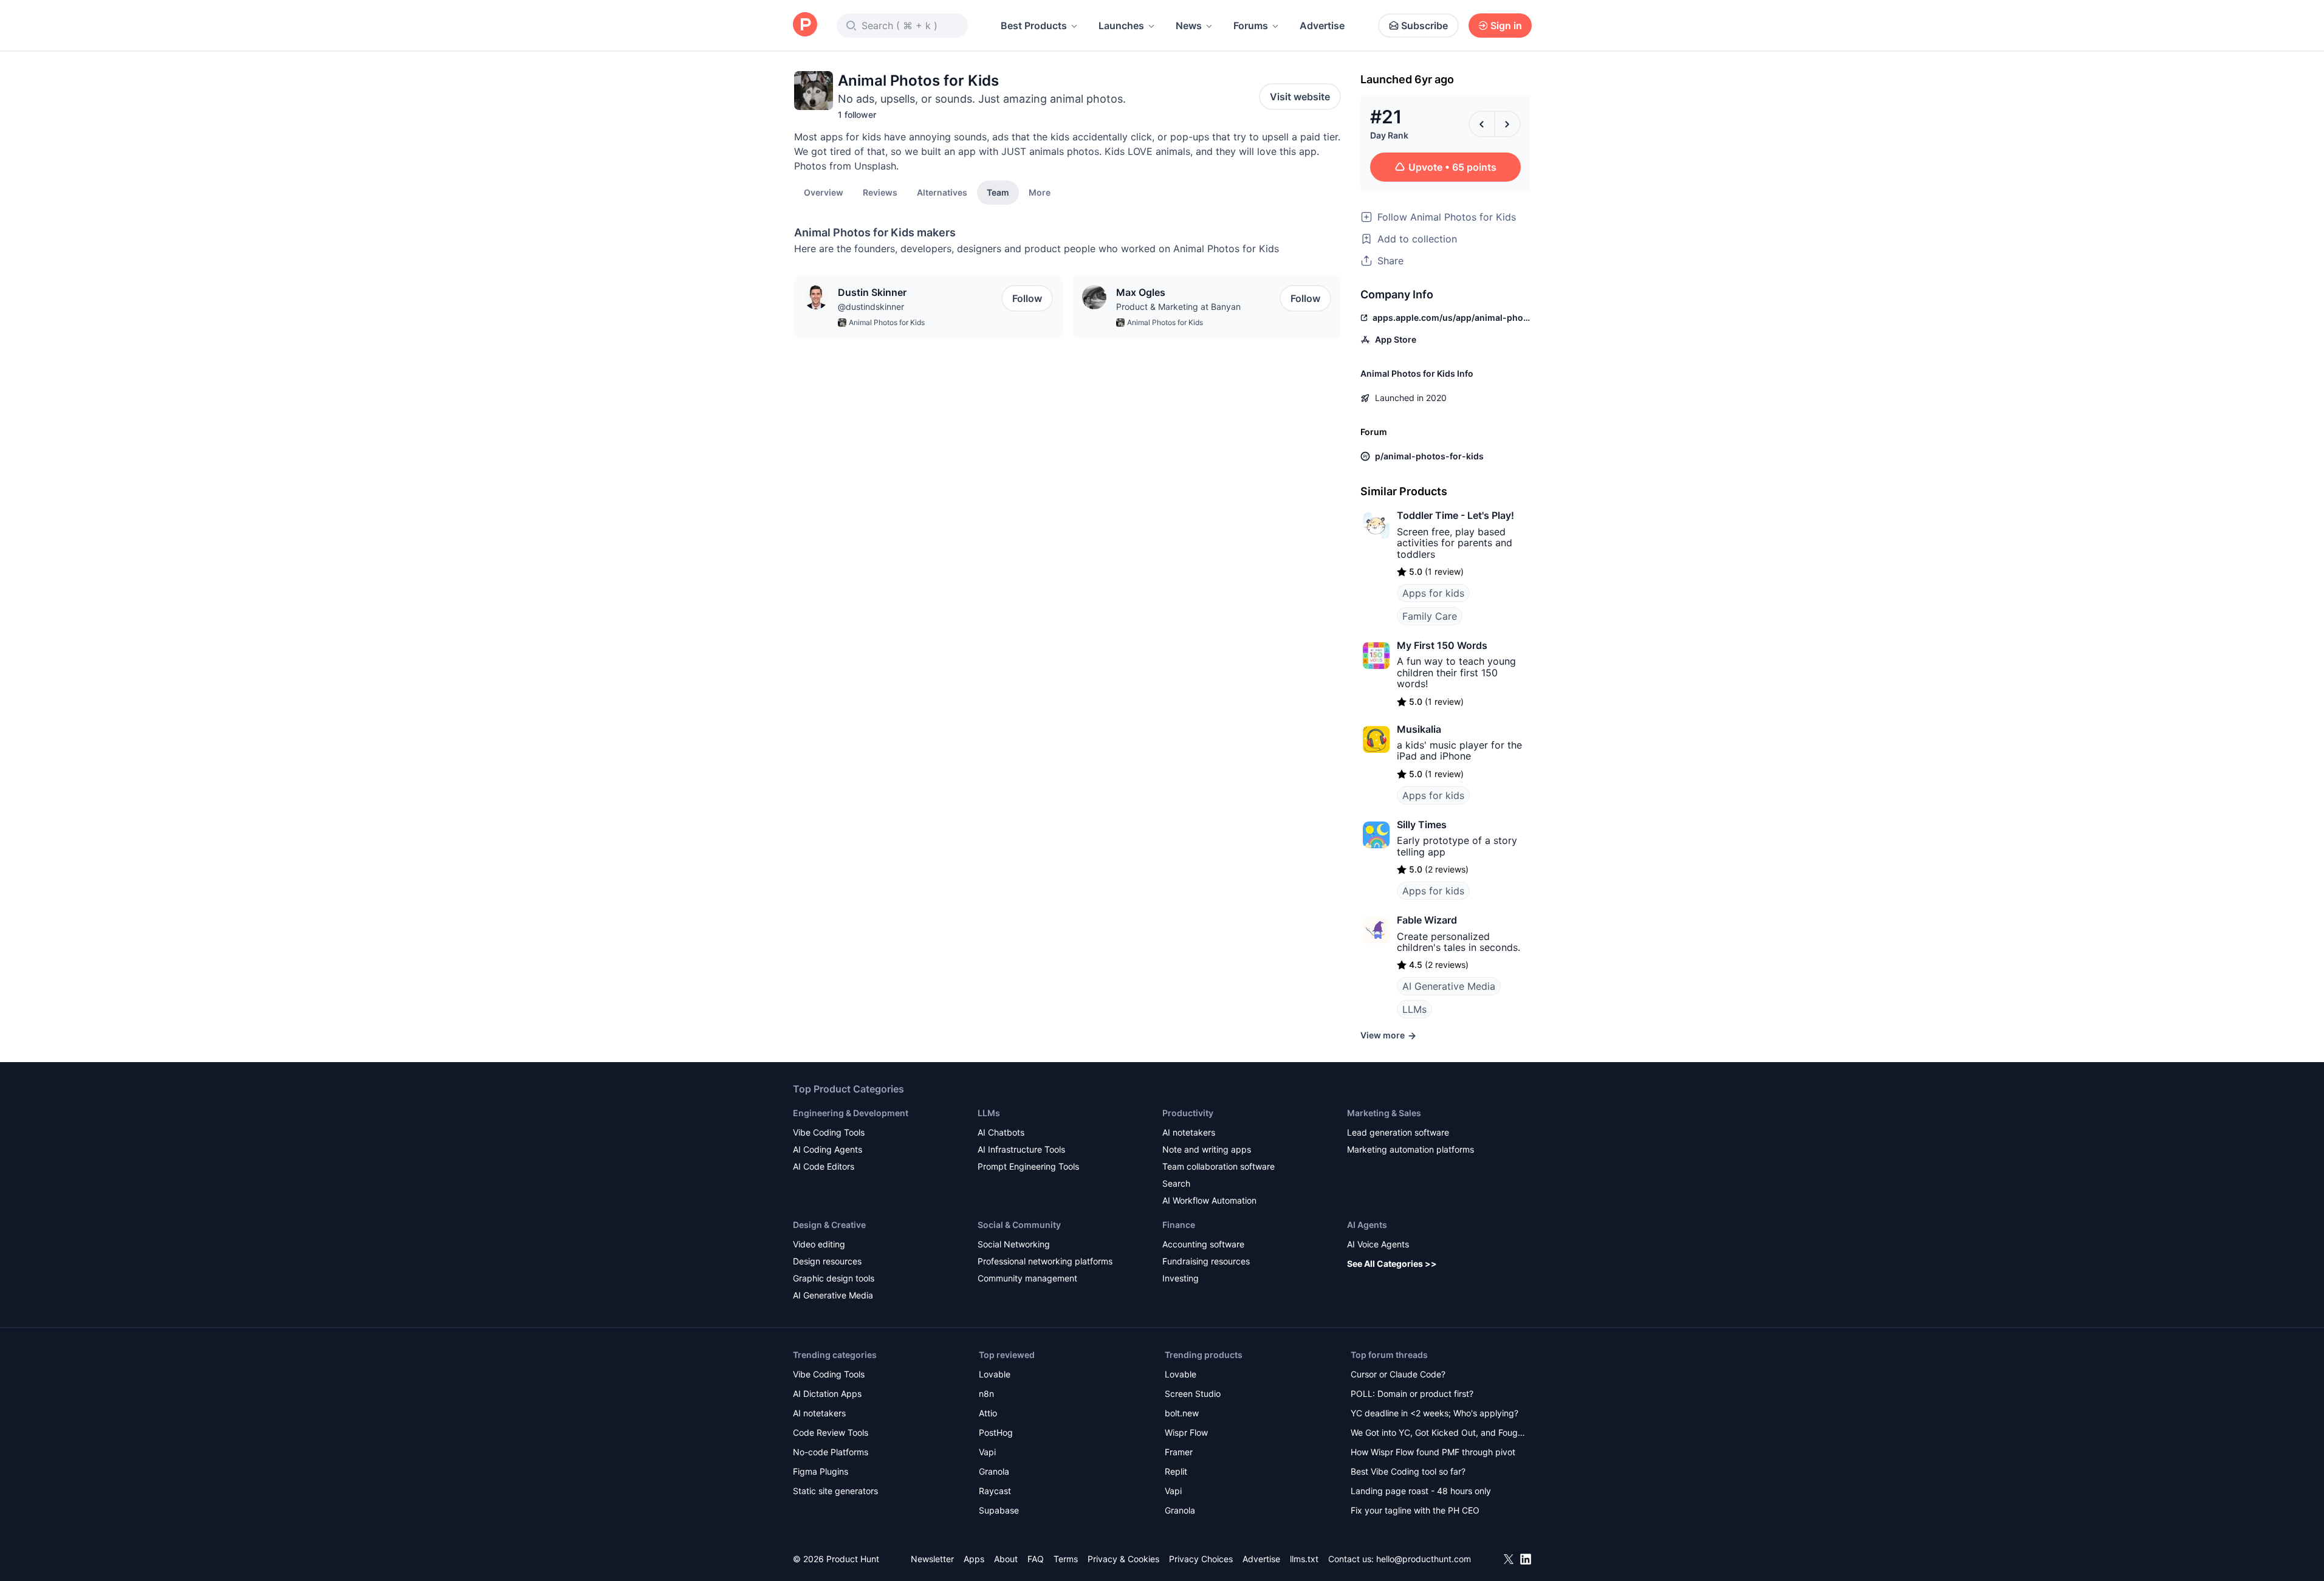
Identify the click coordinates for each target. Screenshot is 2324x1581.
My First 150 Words (1442, 645)
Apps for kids (1433, 593)
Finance (1179, 1225)
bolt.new (1182, 1413)
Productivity (1188, 1113)
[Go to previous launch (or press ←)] (1482, 124)
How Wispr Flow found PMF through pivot (1433, 1452)
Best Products (1034, 26)
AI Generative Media (1449, 986)
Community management (1027, 1278)
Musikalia (1419, 729)
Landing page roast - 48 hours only (1421, 1491)
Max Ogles (1141, 292)
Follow (1027, 298)
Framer (1179, 1452)
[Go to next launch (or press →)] (1507, 124)
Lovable (995, 1374)
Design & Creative (829, 1225)
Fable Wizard (1427, 920)
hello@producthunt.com (1424, 1559)
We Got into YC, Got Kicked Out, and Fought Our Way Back (1438, 1434)
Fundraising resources (1206, 1261)
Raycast (995, 1491)
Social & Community (1019, 1225)
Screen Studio (1193, 1394)
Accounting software (1203, 1244)
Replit (1176, 1471)
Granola (994, 1471)
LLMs (1414, 1009)
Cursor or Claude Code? (1398, 1374)
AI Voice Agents (1378, 1244)
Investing (1181, 1278)
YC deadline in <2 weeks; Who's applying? (1435, 1413)
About (1006, 1559)
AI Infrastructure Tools (1021, 1149)
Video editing (819, 1244)
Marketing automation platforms (1411, 1149)
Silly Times (1422, 825)
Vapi (987, 1452)
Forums (1251, 26)
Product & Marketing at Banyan (1178, 307)
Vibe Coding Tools (829, 1132)
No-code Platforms (831, 1452)
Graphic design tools (834, 1278)
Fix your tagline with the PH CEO (1415, 1510)
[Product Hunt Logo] (805, 25)
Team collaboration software (1219, 1166)
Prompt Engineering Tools (1028, 1166)
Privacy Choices (1201, 1559)
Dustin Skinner (872, 292)
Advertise (1322, 26)
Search (1176, 1183)
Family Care (1430, 616)
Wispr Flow (1186, 1432)
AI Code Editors (824, 1166)
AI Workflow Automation (1209, 1200)
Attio (988, 1413)
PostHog (996, 1432)
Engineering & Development (851, 1113)
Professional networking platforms (1045, 1261)
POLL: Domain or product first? (1412, 1394)
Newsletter (932, 1559)
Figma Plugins (821, 1471)
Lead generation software (1398, 1132)
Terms (1066, 1559)
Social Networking (1014, 1244)
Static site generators (835, 1491)
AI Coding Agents (828, 1149)
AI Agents (1367, 1225)
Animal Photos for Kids (887, 322)
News (1189, 26)
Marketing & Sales (1384, 1113)
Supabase (999, 1510)
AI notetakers (1189, 1132)
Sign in (1506, 26)
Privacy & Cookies (1123, 1559)
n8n (986, 1394)
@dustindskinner (871, 307)
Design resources (827, 1261)
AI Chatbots (1001, 1132)
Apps (974, 1559)
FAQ (1036, 1559)
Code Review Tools (831, 1432)
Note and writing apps (1207, 1149)
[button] (1040, 192)
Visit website (1300, 97)
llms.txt (1304, 1559)
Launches (1121, 26)
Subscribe (1424, 26)
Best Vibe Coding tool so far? (1408, 1471)
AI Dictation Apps (827, 1394)
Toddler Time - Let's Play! (1455, 515)
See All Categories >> (1392, 1264)
